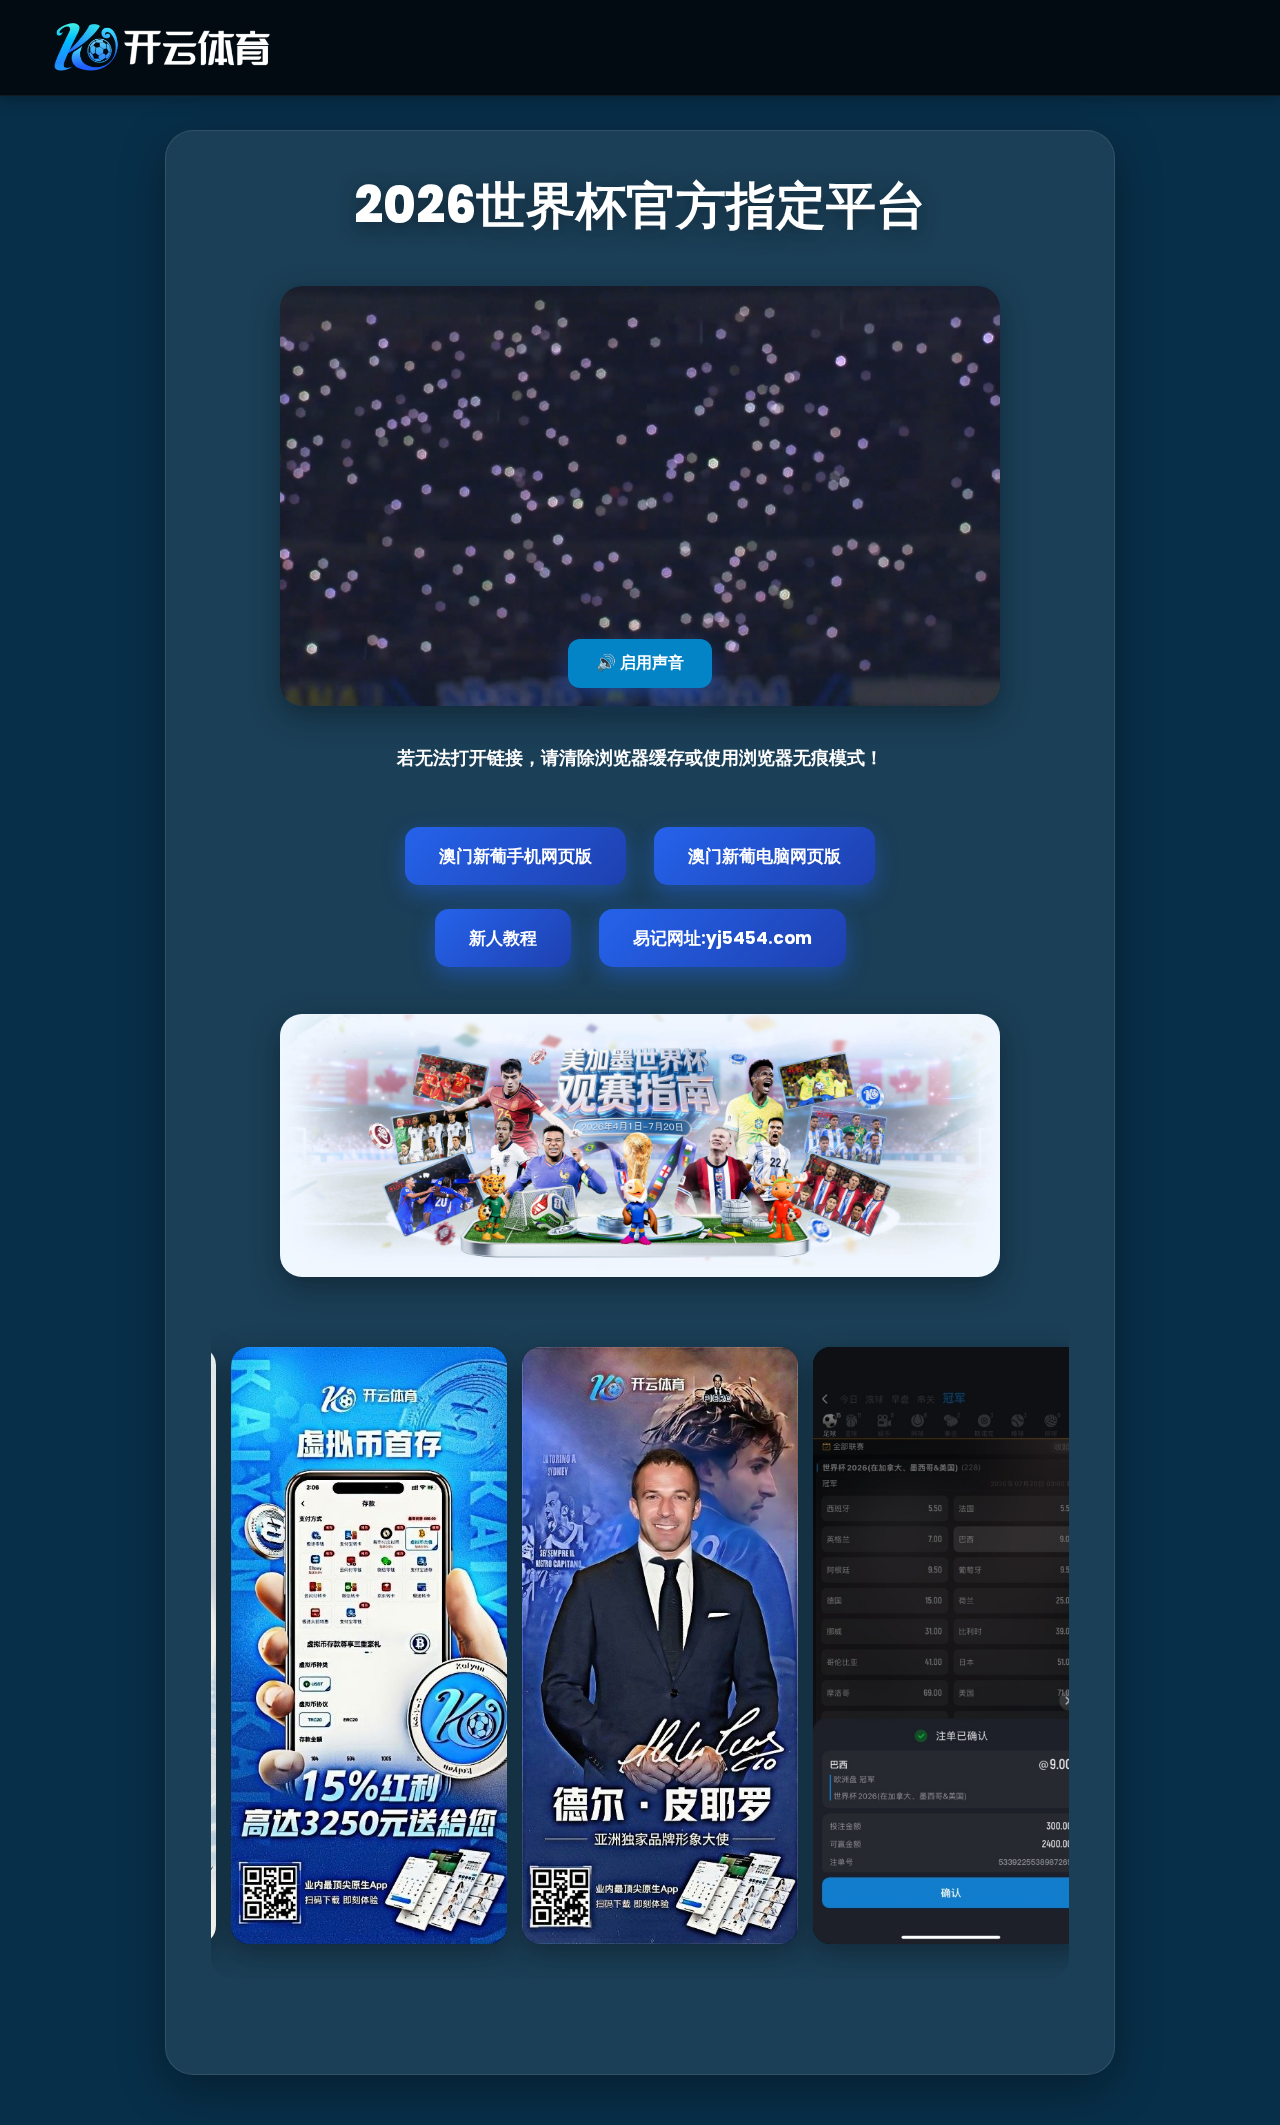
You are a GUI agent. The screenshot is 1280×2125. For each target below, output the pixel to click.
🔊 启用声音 (640, 662)
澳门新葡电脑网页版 (764, 856)
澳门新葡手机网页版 (515, 856)
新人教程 (503, 938)
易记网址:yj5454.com (722, 938)
